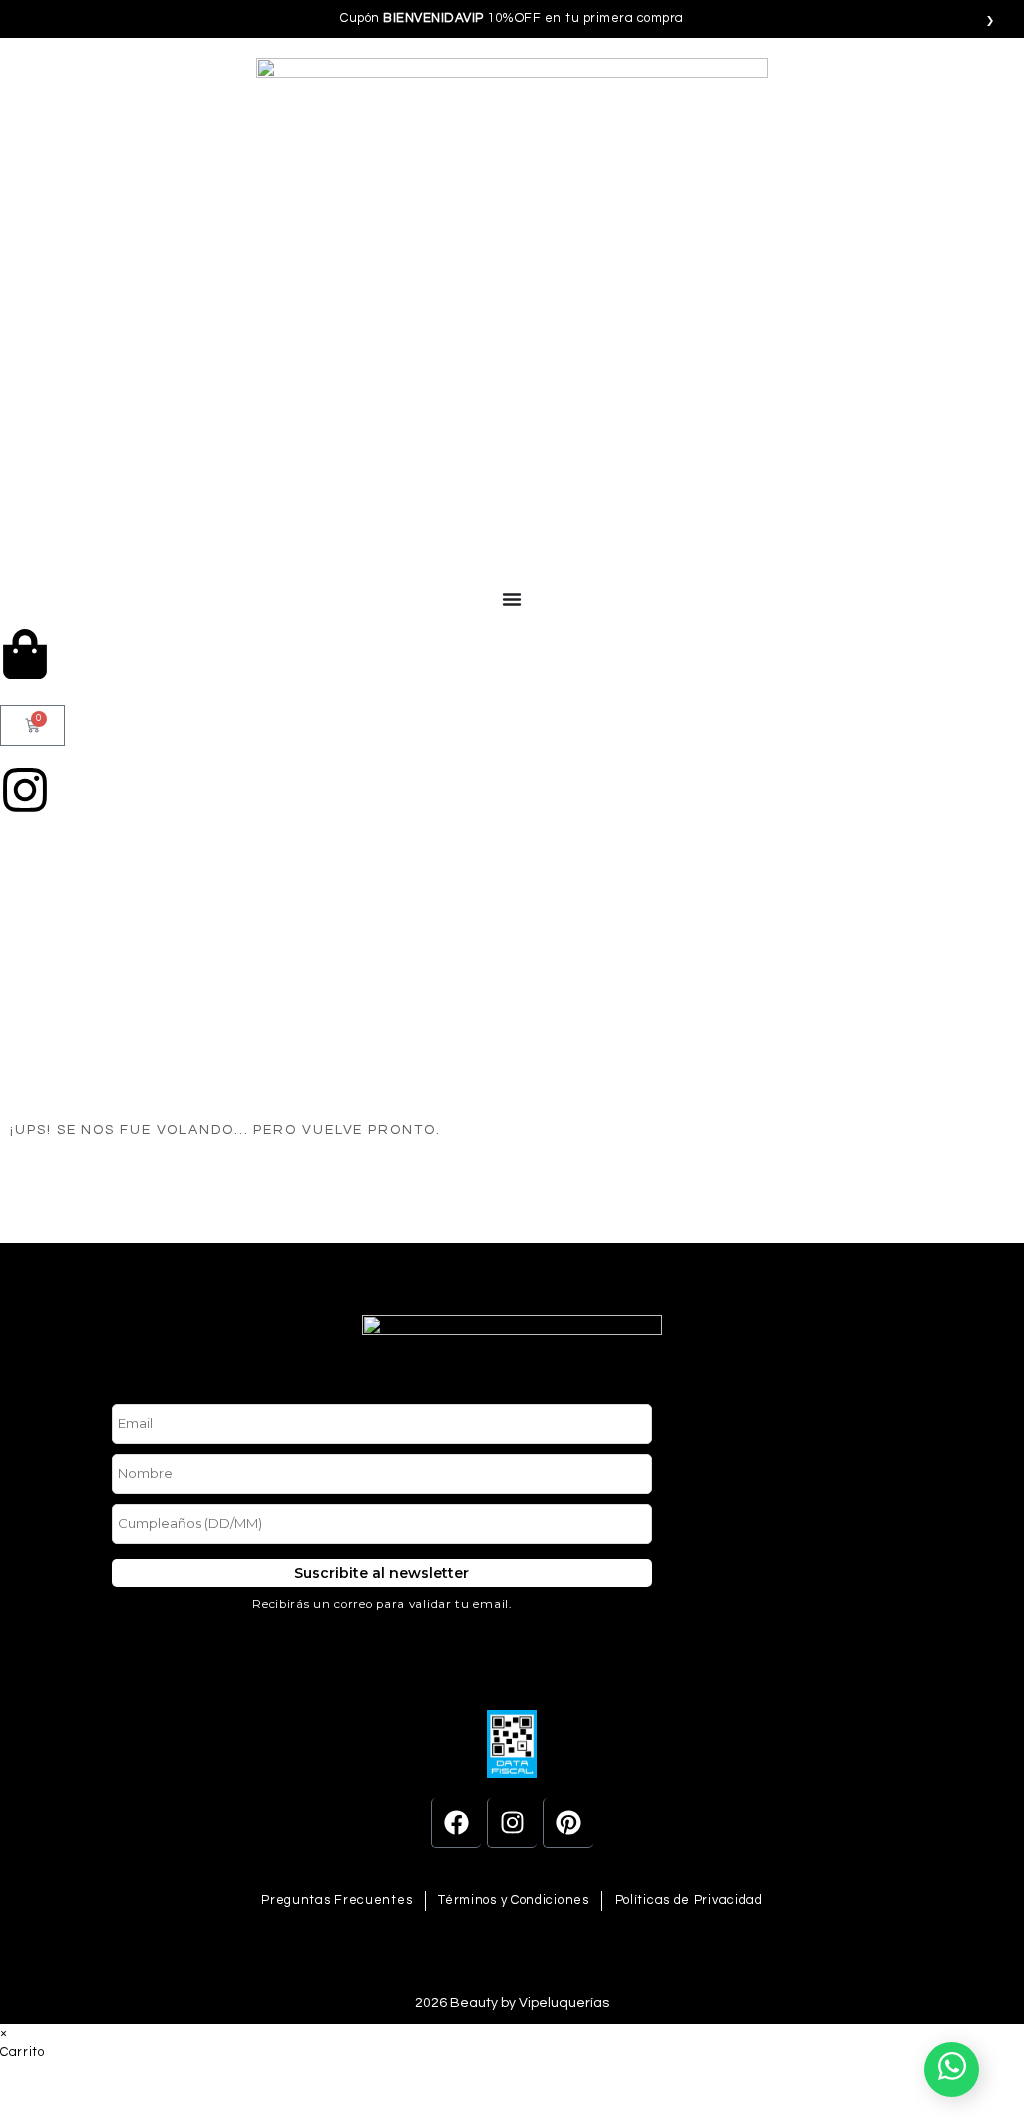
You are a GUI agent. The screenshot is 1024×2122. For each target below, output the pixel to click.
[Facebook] (456, 1823)
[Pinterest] (568, 1823)
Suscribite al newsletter (382, 1573)
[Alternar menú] (512, 599)
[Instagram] (512, 1823)
